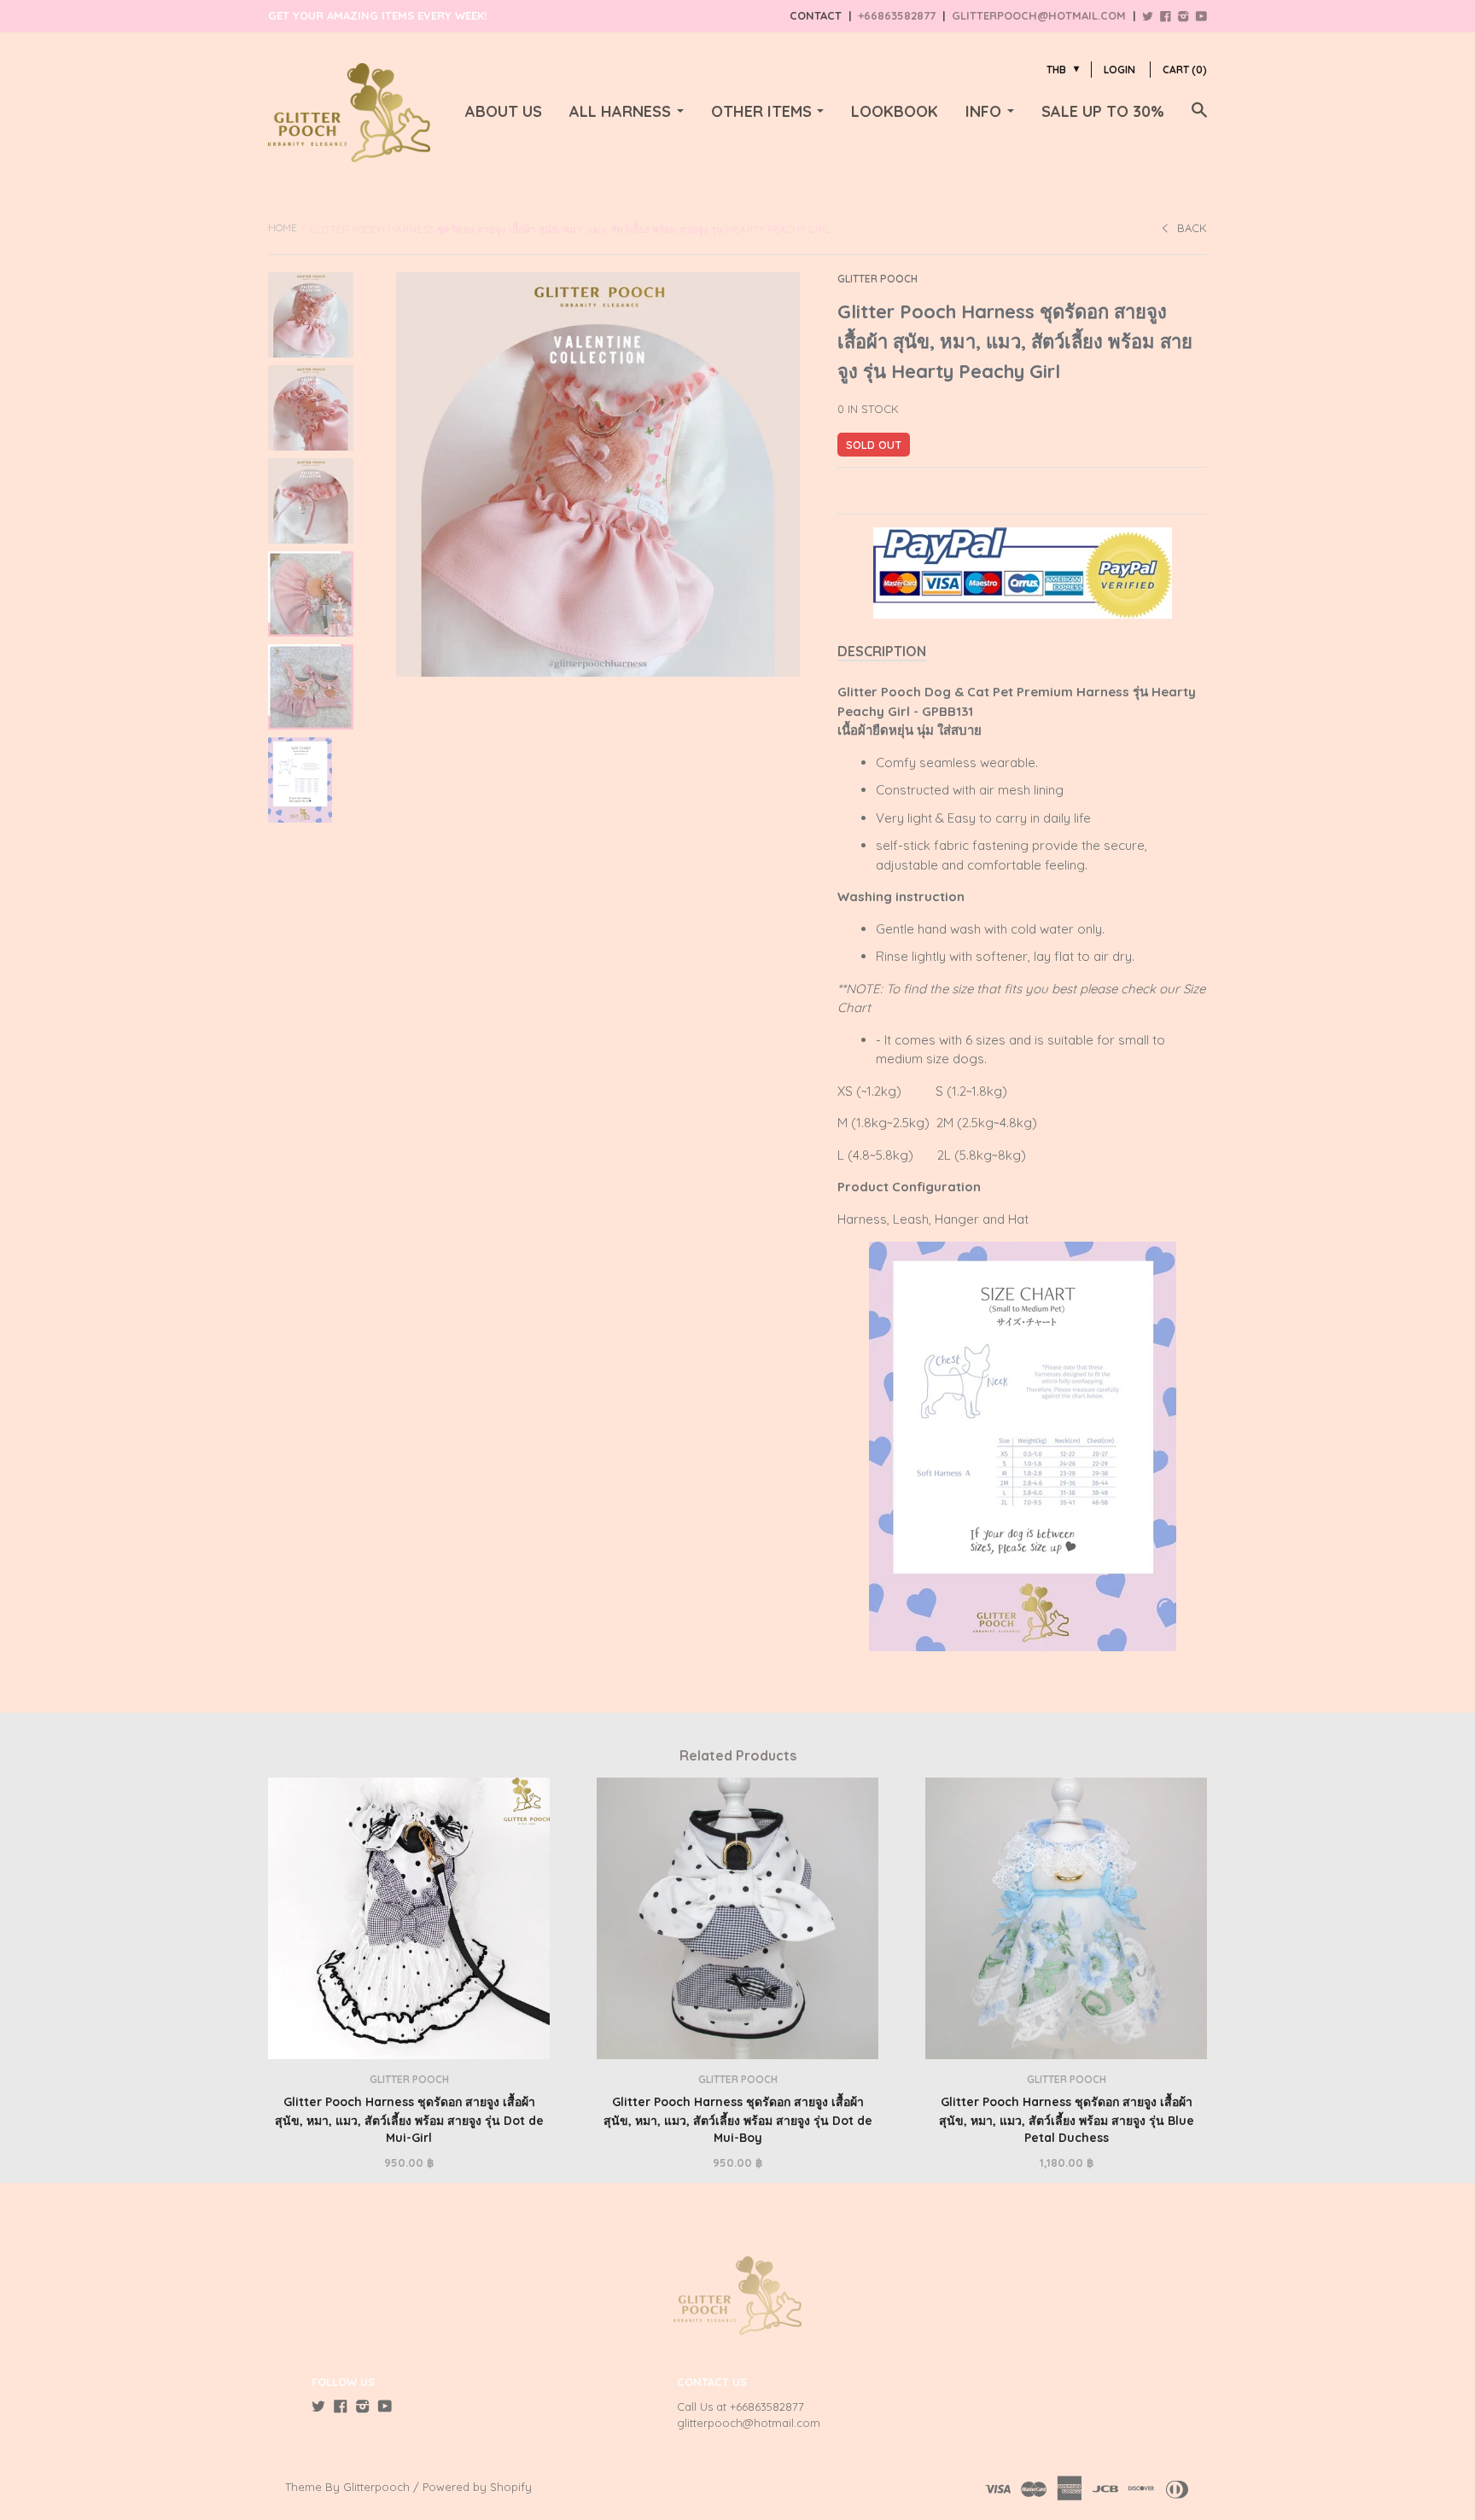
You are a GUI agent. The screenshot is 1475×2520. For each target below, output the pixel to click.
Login (1119, 70)
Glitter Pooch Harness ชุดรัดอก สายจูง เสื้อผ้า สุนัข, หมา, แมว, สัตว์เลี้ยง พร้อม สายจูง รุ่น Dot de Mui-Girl (409, 2120)
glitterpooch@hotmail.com (1039, 15)
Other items (761, 111)
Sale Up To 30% (1103, 111)
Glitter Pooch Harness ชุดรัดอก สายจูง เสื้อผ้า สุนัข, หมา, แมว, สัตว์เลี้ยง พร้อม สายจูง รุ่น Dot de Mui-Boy (738, 2120)
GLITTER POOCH (877, 279)
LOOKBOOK (895, 111)
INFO (983, 111)
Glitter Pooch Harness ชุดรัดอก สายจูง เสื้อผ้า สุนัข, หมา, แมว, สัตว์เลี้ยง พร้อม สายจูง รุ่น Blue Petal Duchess (1067, 2120)
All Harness (620, 111)
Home (283, 227)
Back (1192, 228)
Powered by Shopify (477, 2487)
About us (504, 111)
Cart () (1185, 70)
